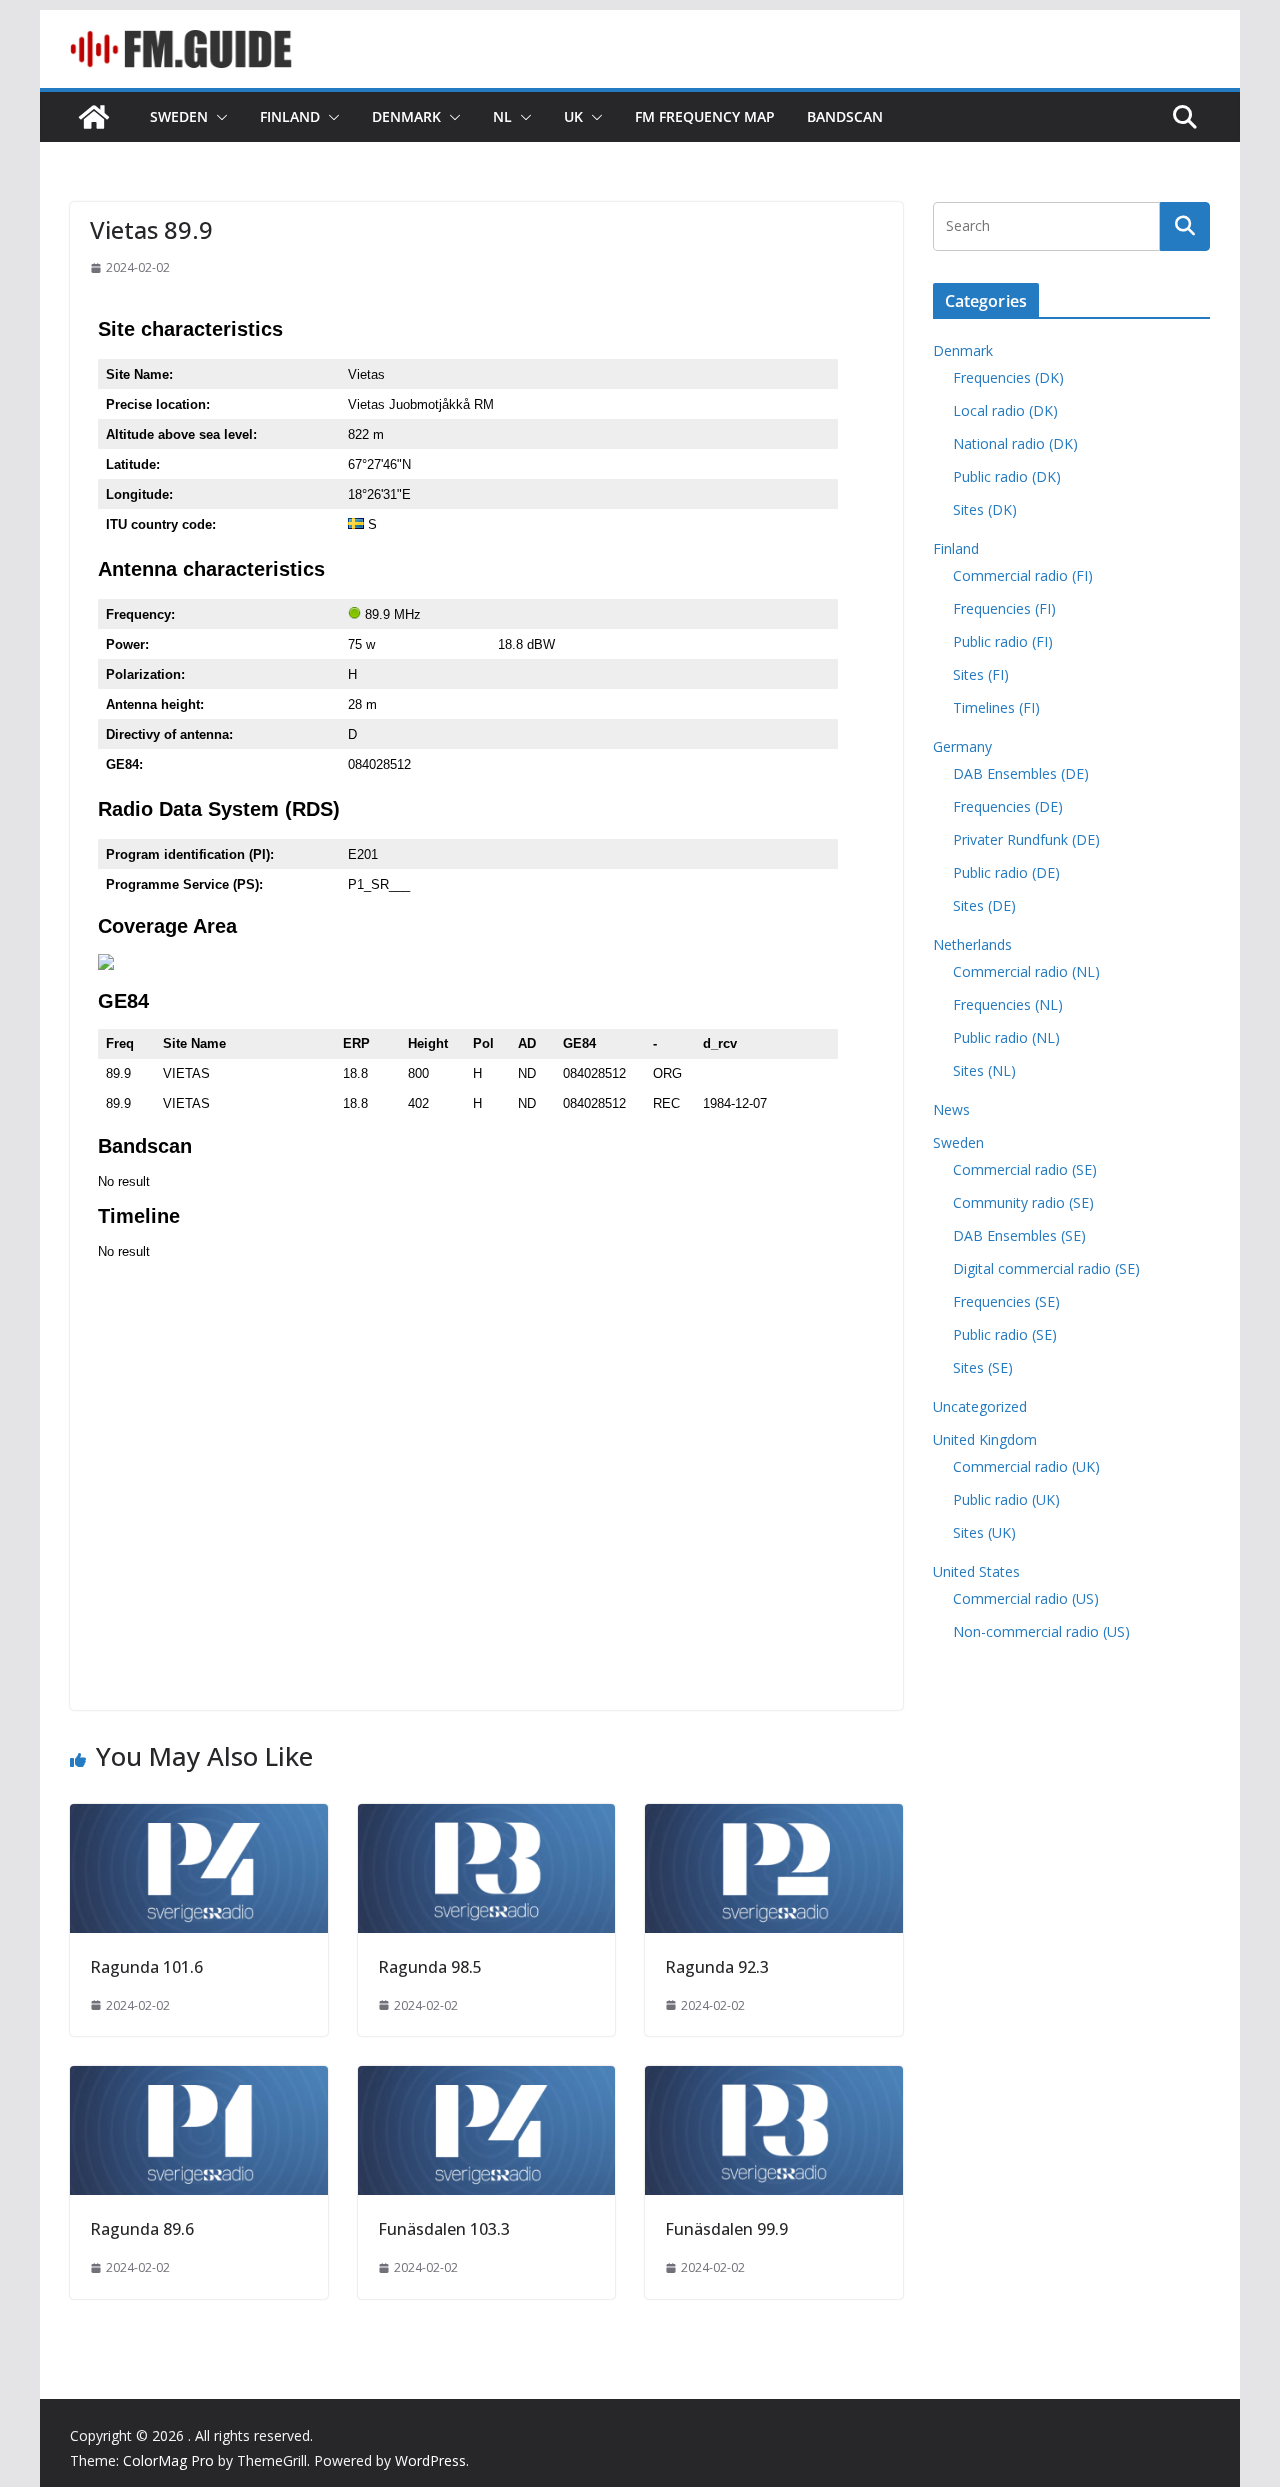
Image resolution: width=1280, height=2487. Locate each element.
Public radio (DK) (1007, 476)
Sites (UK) (984, 1532)
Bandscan (845, 116)
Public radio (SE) (1005, 1334)
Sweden (179, 116)
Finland (290, 116)
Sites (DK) (985, 509)
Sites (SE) (983, 1367)
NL (502, 116)
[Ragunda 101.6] (199, 1818)
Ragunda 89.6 (142, 2229)
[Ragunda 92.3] (774, 1818)
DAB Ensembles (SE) (1019, 1235)
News (951, 1109)
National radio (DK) (1015, 443)
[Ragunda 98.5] (487, 1818)
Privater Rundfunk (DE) (1026, 839)
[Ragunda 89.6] (199, 2080)
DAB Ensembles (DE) (1021, 773)
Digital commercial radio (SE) (1046, 1268)
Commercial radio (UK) (1026, 1466)
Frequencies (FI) (1004, 608)
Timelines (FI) (996, 707)
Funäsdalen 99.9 (726, 2229)
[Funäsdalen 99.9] (774, 2080)
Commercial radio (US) (1026, 1598)
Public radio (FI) (1003, 641)
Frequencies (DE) (1008, 806)
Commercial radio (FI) (1023, 575)
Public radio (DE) (1006, 872)
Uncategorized (980, 1406)
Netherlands (972, 944)
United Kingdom (985, 1439)
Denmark (406, 116)
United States (976, 1571)
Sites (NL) (984, 1070)
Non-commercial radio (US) (1041, 1631)
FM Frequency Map (705, 116)
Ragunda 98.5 (430, 1967)
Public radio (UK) (1006, 1499)
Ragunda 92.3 (717, 1967)
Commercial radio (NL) (1026, 971)
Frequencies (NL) (1008, 1004)
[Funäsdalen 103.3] (487, 2080)
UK (573, 116)
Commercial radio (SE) (1025, 1169)
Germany (962, 746)
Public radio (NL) (1006, 1037)
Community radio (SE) (1023, 1202)
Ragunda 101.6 (146, 1967)
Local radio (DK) (1005, 410)
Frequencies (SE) (1006, 1301)
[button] (218, 117)
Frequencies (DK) (1008, 377)
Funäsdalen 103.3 (444, 2229)
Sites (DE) (984, 905)
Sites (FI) (981, 674)
